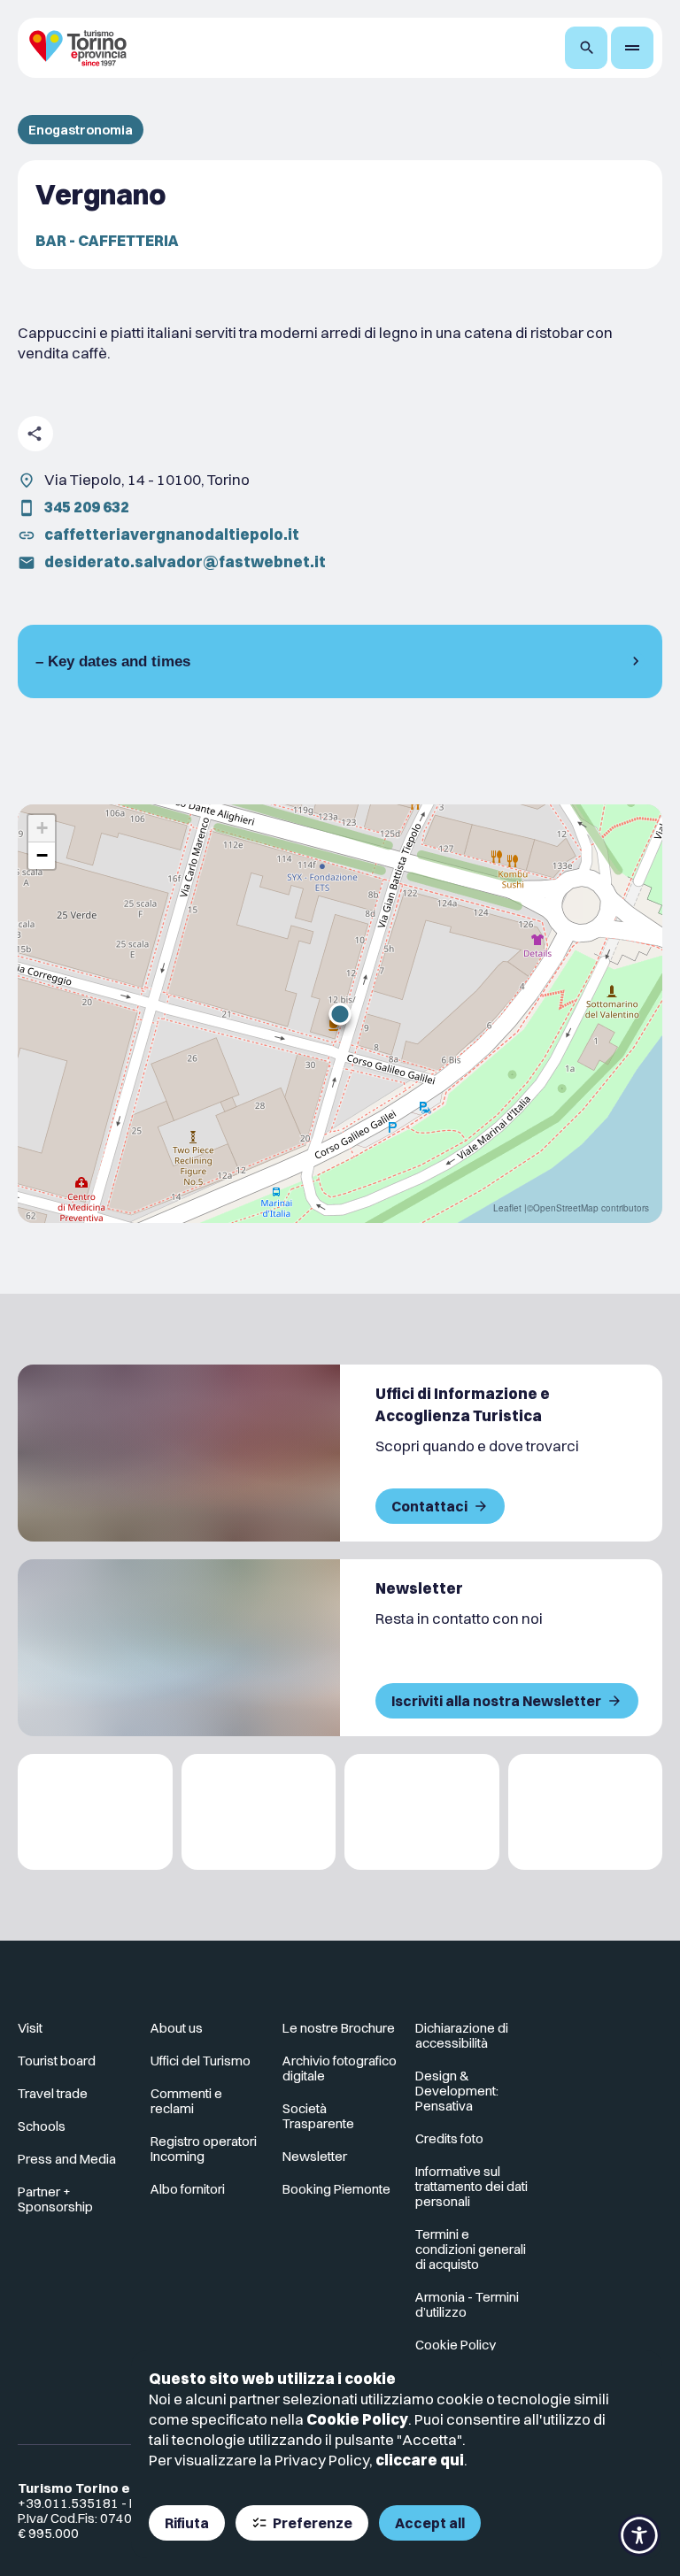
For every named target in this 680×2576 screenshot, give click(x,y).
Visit (30, 2028)
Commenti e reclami (186, 2101)
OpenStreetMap (566, 1208)
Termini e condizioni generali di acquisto (471, 2249)
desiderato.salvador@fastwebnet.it (185, 561)
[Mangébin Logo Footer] (259, 1812)
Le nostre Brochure (339, 2028)
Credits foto (449, 2138)
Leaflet (507, 1208)
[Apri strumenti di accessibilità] (639, 2535)
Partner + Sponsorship (55, 2199)
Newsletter (315, 2156)
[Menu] (632, 48)
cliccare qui (420, 2460)
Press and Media (67, 2159)
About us (177, 2028)
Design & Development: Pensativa (457, 2091)
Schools (42, 2126)
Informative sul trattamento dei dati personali (471, 2186)
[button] (340, 1014)
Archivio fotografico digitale (340, 2068)
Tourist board (57, 2061)
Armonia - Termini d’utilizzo (467, 2304)
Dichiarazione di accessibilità (462, 2035)
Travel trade (53, 2093)
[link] (585, 2035)
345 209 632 (87, 507)
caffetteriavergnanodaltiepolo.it (172, 534)
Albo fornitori (188, 2189)
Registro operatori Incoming (204, 2149)
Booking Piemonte (336, 2189)
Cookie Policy (357, 2419)
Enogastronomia (81, 130)
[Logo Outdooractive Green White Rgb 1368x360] (586, 1812)
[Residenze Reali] (422, 1812)
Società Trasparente (318, 2116)
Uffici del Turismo (201, 2061)
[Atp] (95, 1812)
